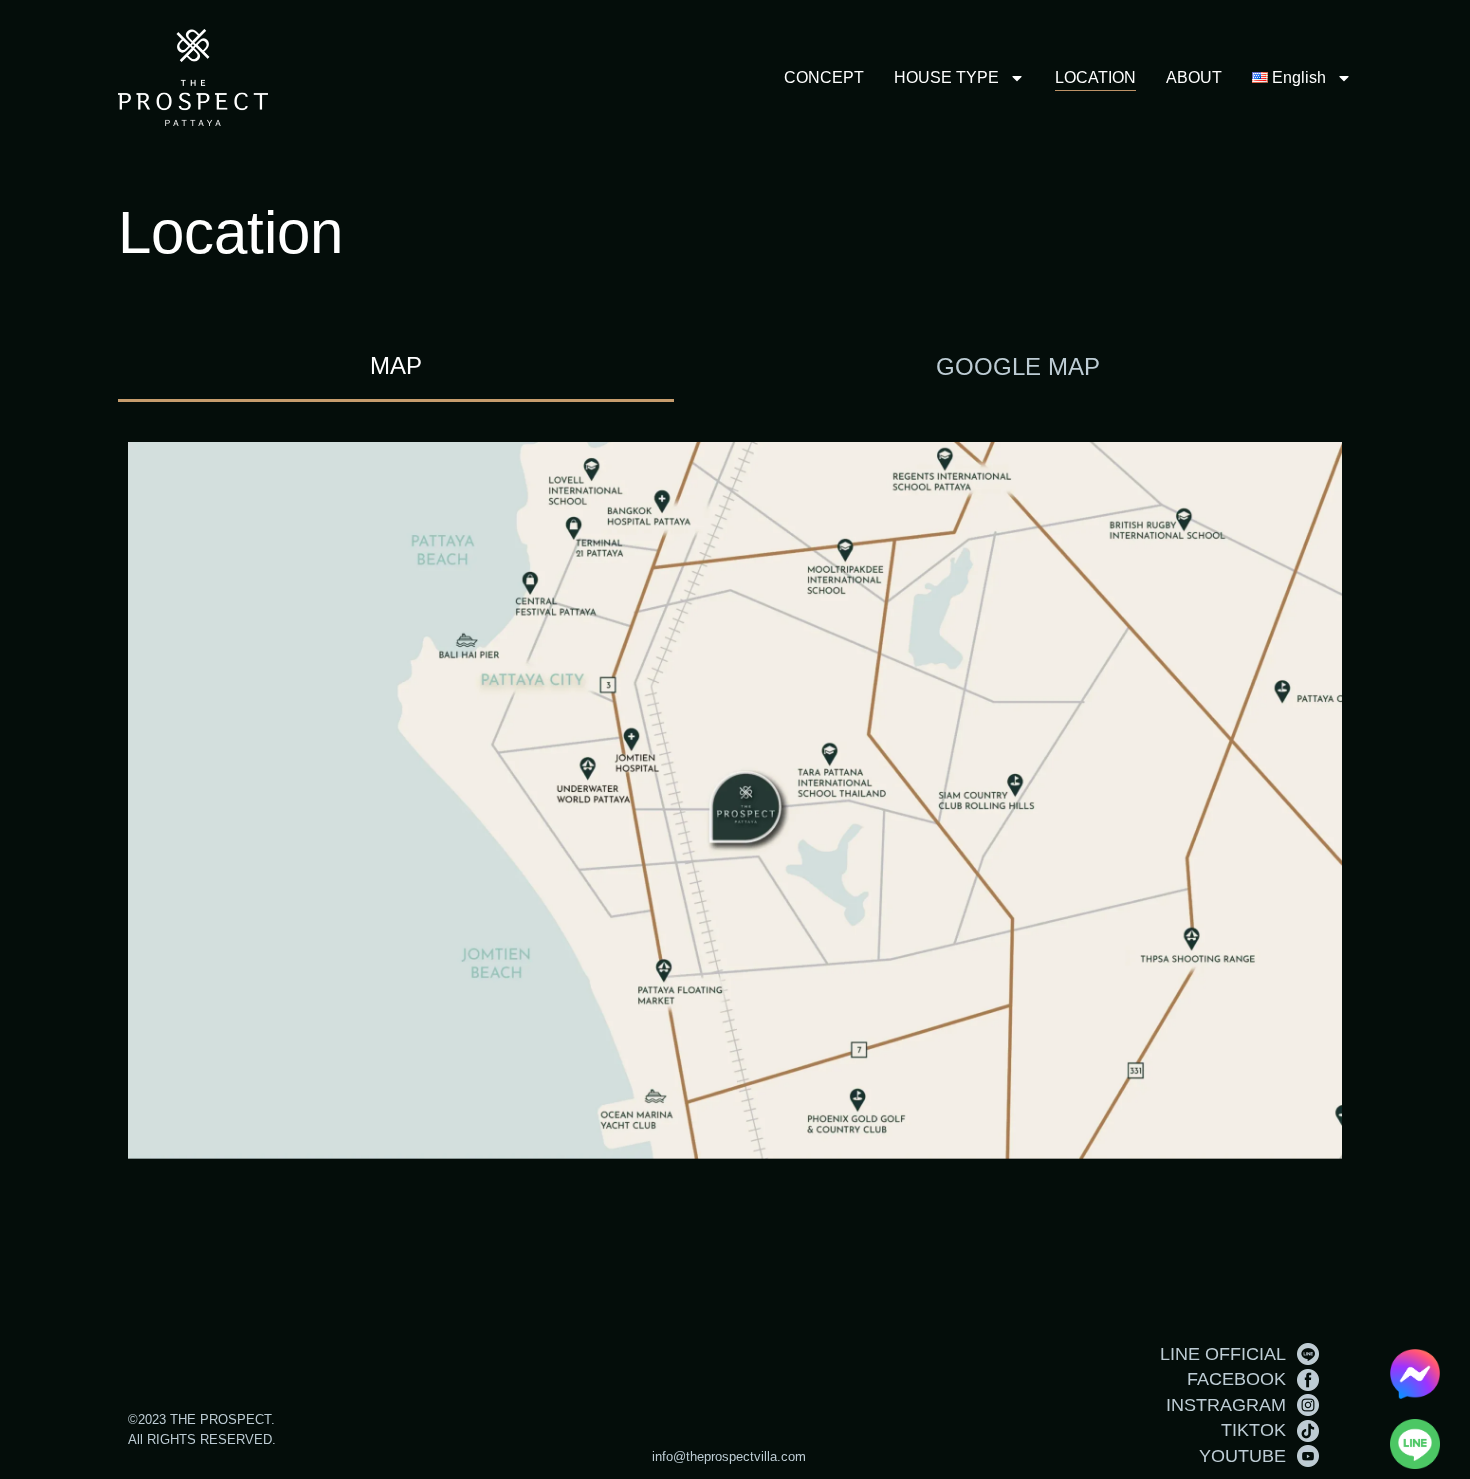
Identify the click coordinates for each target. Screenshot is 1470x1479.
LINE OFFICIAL (1223, 1354)
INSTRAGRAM (1226, 1405)
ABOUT (1194, 77)
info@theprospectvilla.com (729, 1456)
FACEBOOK (1236, 1379)
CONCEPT (824, 77)
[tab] (396, 367)
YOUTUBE (1242, 1456)
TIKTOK (1253, 1430)
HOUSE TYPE (946, 77)
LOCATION (1095, 77)
